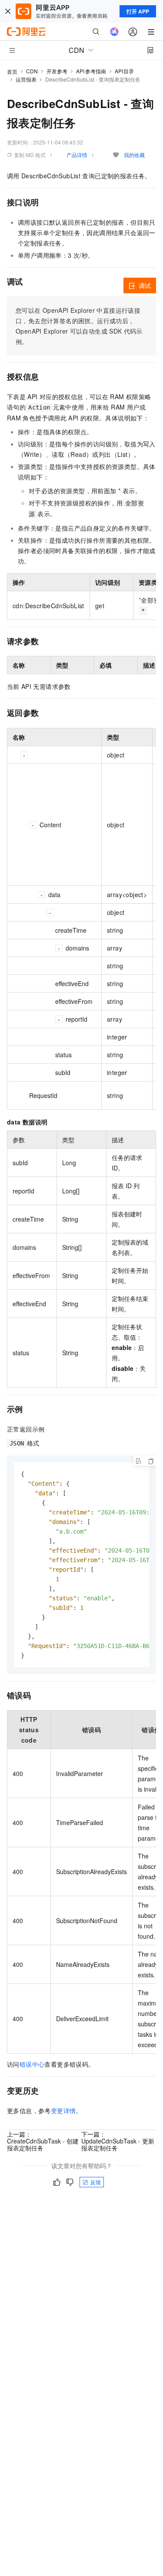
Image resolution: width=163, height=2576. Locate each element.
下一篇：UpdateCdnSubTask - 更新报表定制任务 (118, 2141)
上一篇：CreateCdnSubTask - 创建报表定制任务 (43, 2141)
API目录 (125, 71)
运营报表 (26, 79)
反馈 (96, 2182)
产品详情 (77, 155)
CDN (32, 71)
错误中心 (32, 2064)
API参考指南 (91, 71)
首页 (12, 71)
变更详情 (63, 2111)
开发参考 (57, 71)
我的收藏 (134, 155)
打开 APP (138, 11)
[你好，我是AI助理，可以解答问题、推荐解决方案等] (114, 32)
